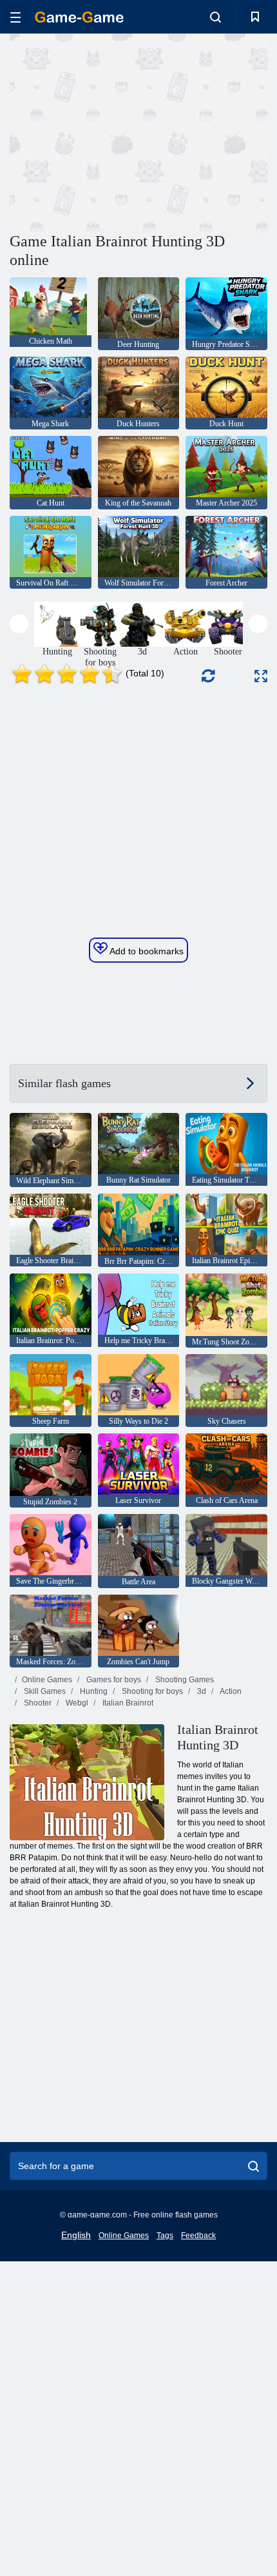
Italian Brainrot (127, 1703)
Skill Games (44, 1691)
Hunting (93, 1691)
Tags (165, 2236)
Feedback (198, 2236)
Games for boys (113, 1680)
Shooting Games (184, 1680)
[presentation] (19, 624)
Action (230, 1691)
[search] (253, 2166)
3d (201, 1691)
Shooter (37, 1703)
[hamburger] (15, 17)
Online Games (47, 1680)
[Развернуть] (261, 676)
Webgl (76, 1703)
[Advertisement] (119, 131)
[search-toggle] (215, 17)
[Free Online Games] (79, 17)
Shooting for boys (151, 1691)
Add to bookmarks (146, 951)
